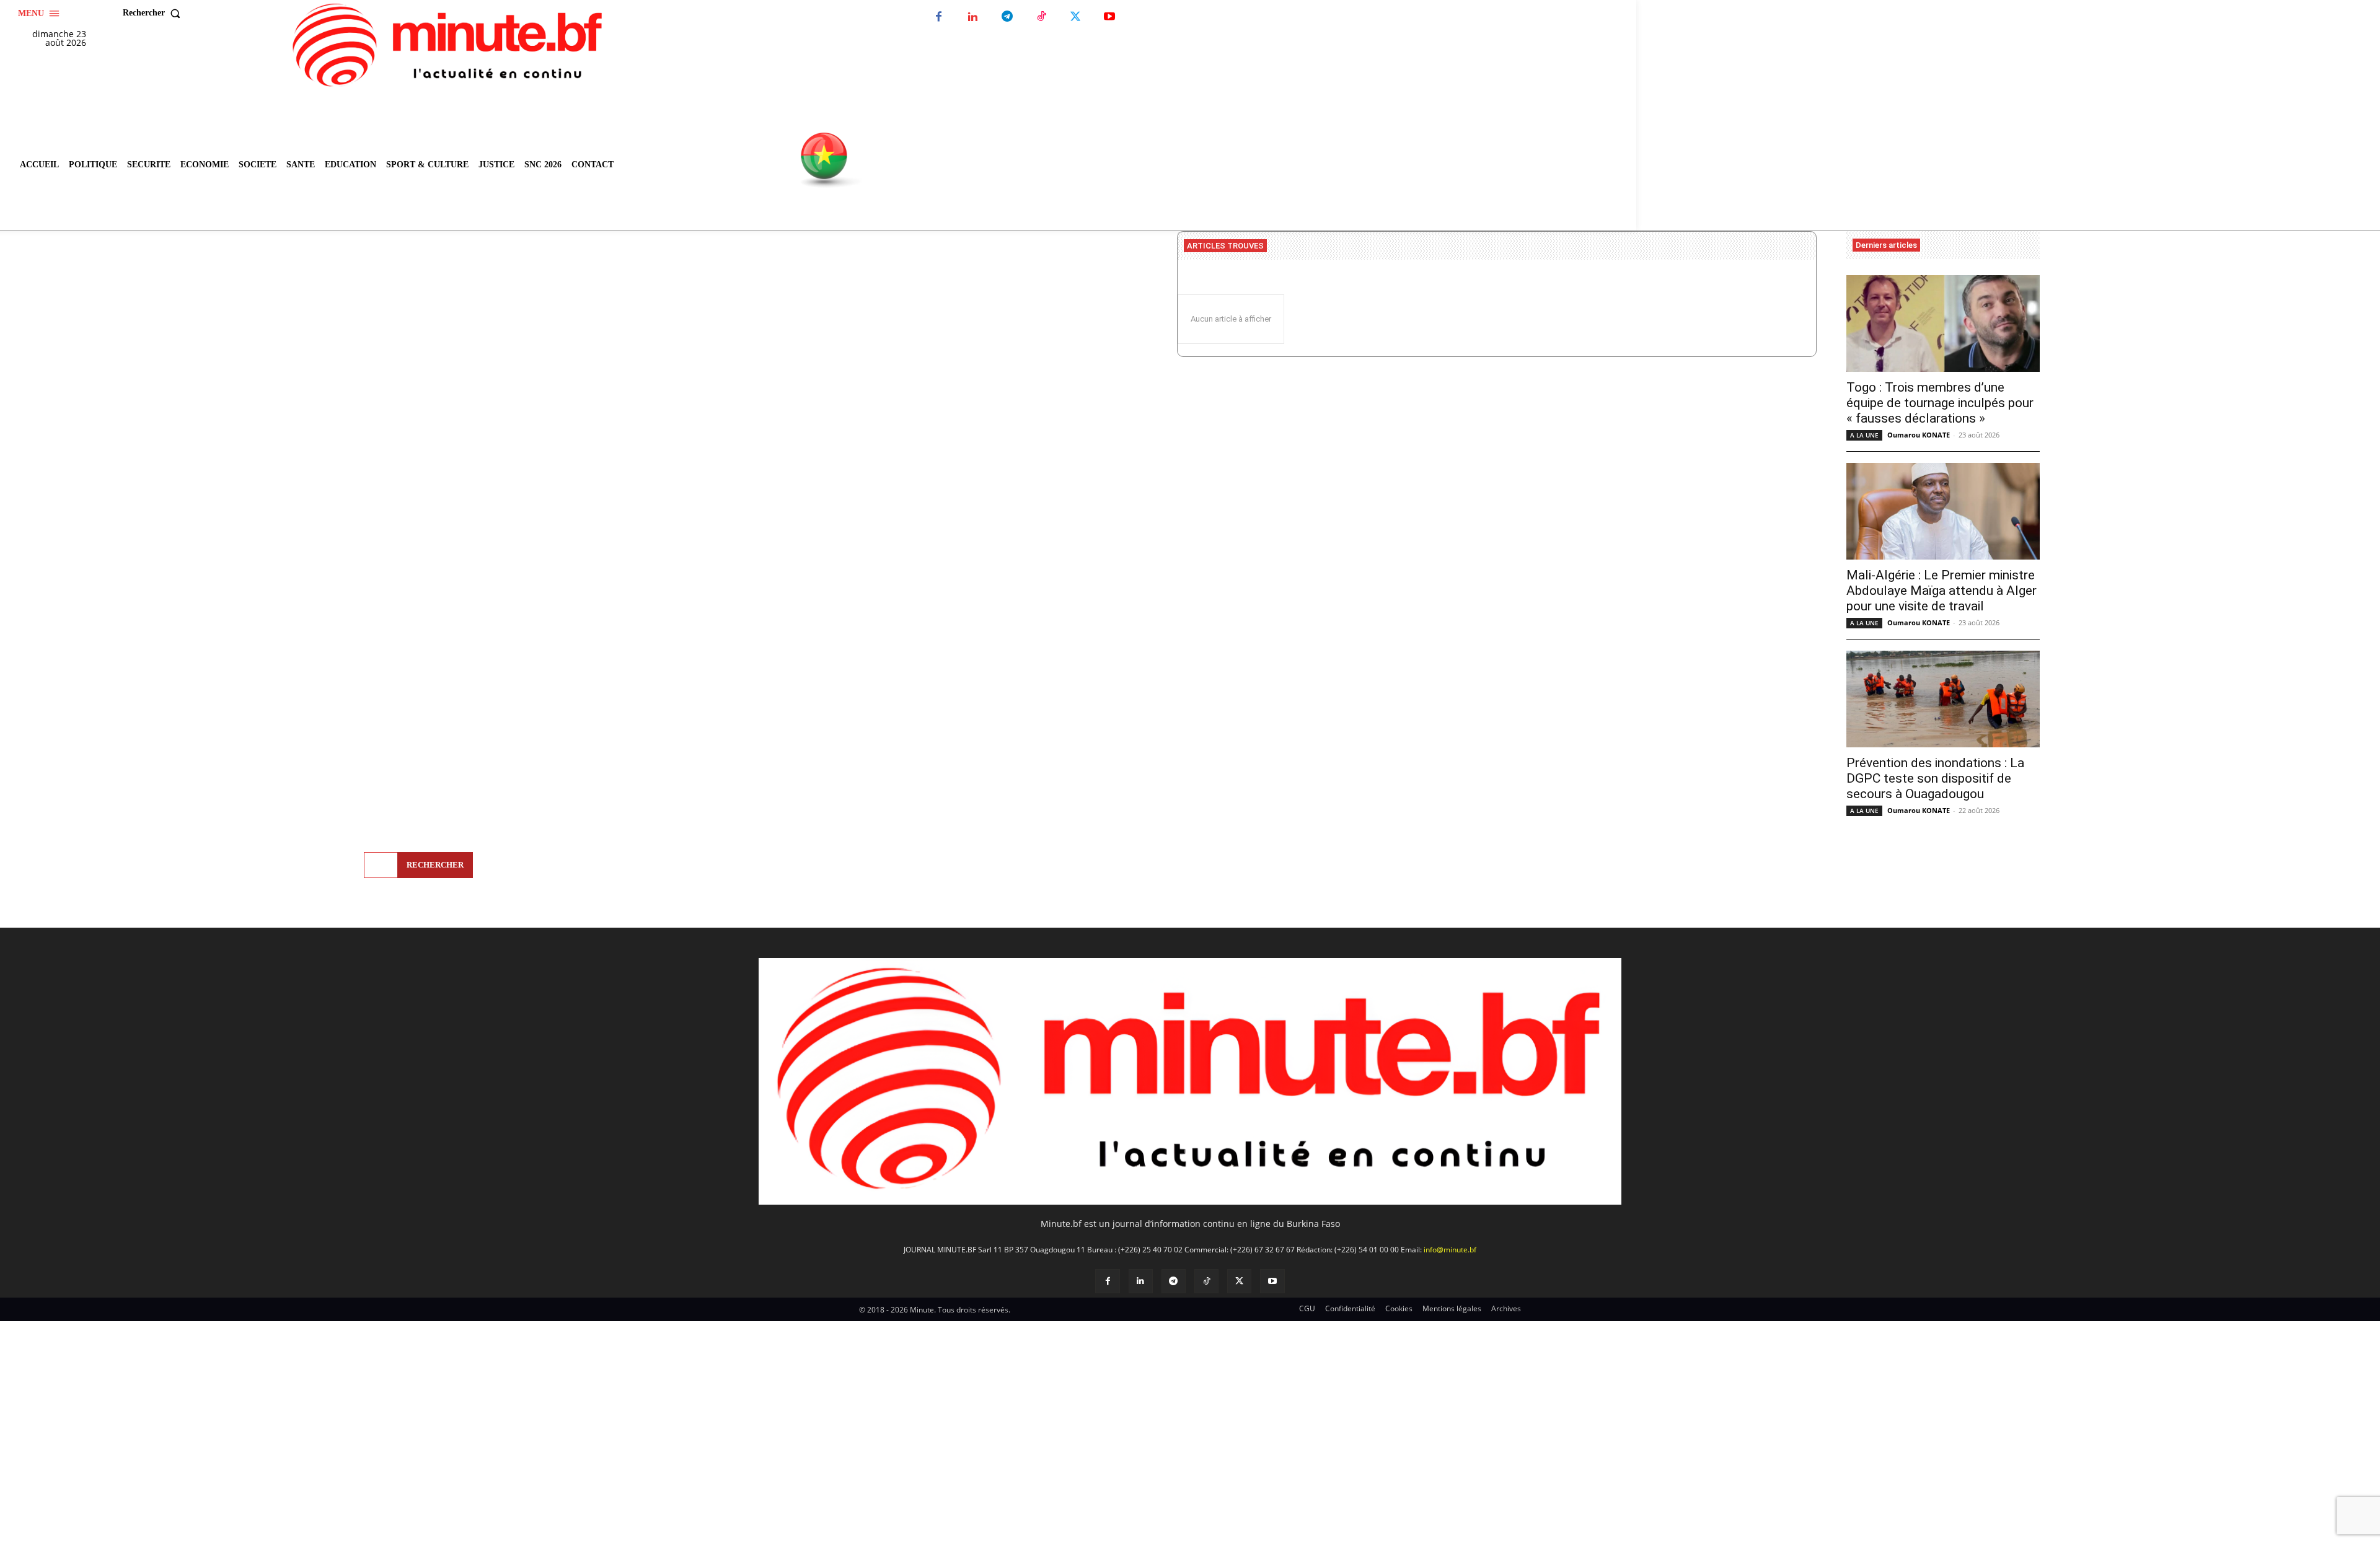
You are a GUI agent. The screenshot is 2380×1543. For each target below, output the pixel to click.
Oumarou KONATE (1919, 435)
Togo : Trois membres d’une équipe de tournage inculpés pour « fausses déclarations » (1940, 403)
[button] (154, 13)
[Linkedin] (973, 17)
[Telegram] (1007, 17)
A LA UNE (1864, 435)
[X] (1075, 17)
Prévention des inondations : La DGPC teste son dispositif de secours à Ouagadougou (1935, 778)
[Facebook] (939, 17)
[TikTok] (1041, 17)
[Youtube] (1109, 17)
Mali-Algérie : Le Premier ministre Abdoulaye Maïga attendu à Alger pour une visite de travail (1941, 591)
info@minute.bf (1450, 1250)
